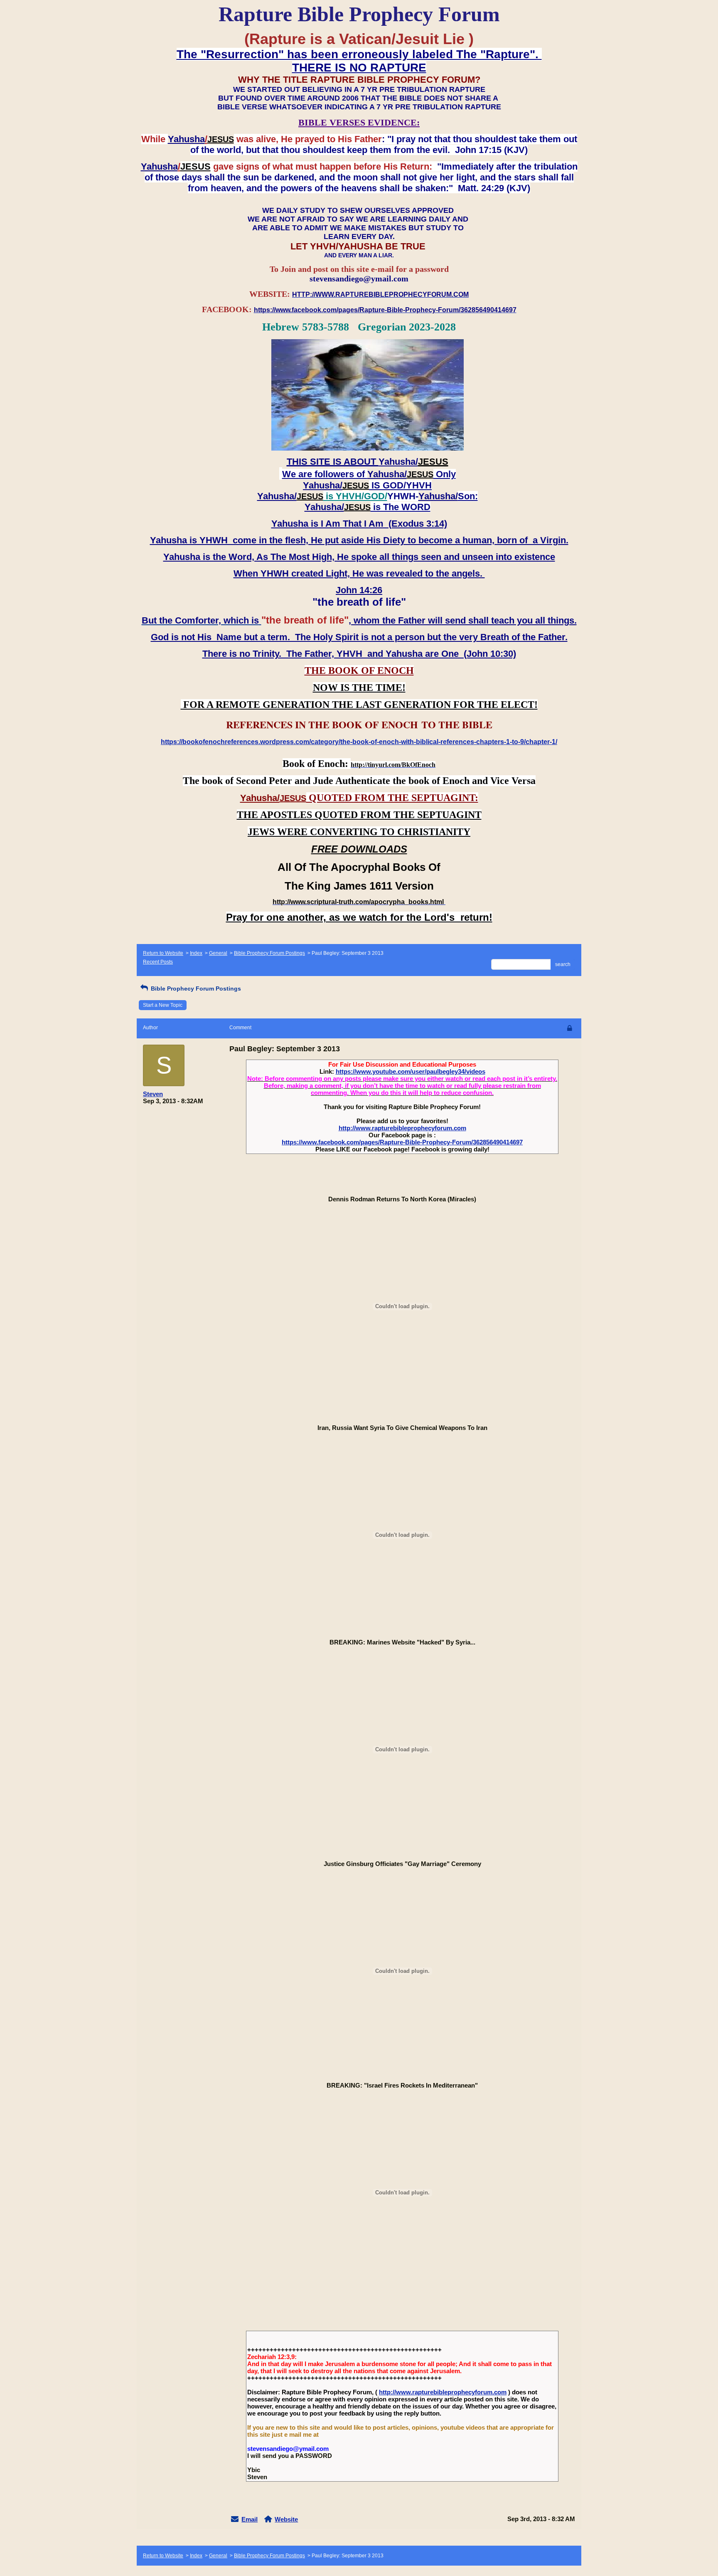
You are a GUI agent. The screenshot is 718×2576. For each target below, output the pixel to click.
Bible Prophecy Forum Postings (269, 953)
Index (196, 953)
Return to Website (163, 953)
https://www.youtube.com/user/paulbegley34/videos (411, 1071)
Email (250, 2519)
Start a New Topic (163, 1005)
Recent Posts (158, 962)
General (218, 953)
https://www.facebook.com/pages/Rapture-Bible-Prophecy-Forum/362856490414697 (402, 1142)
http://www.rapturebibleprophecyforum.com (402, 1128)
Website (286, 2519)
